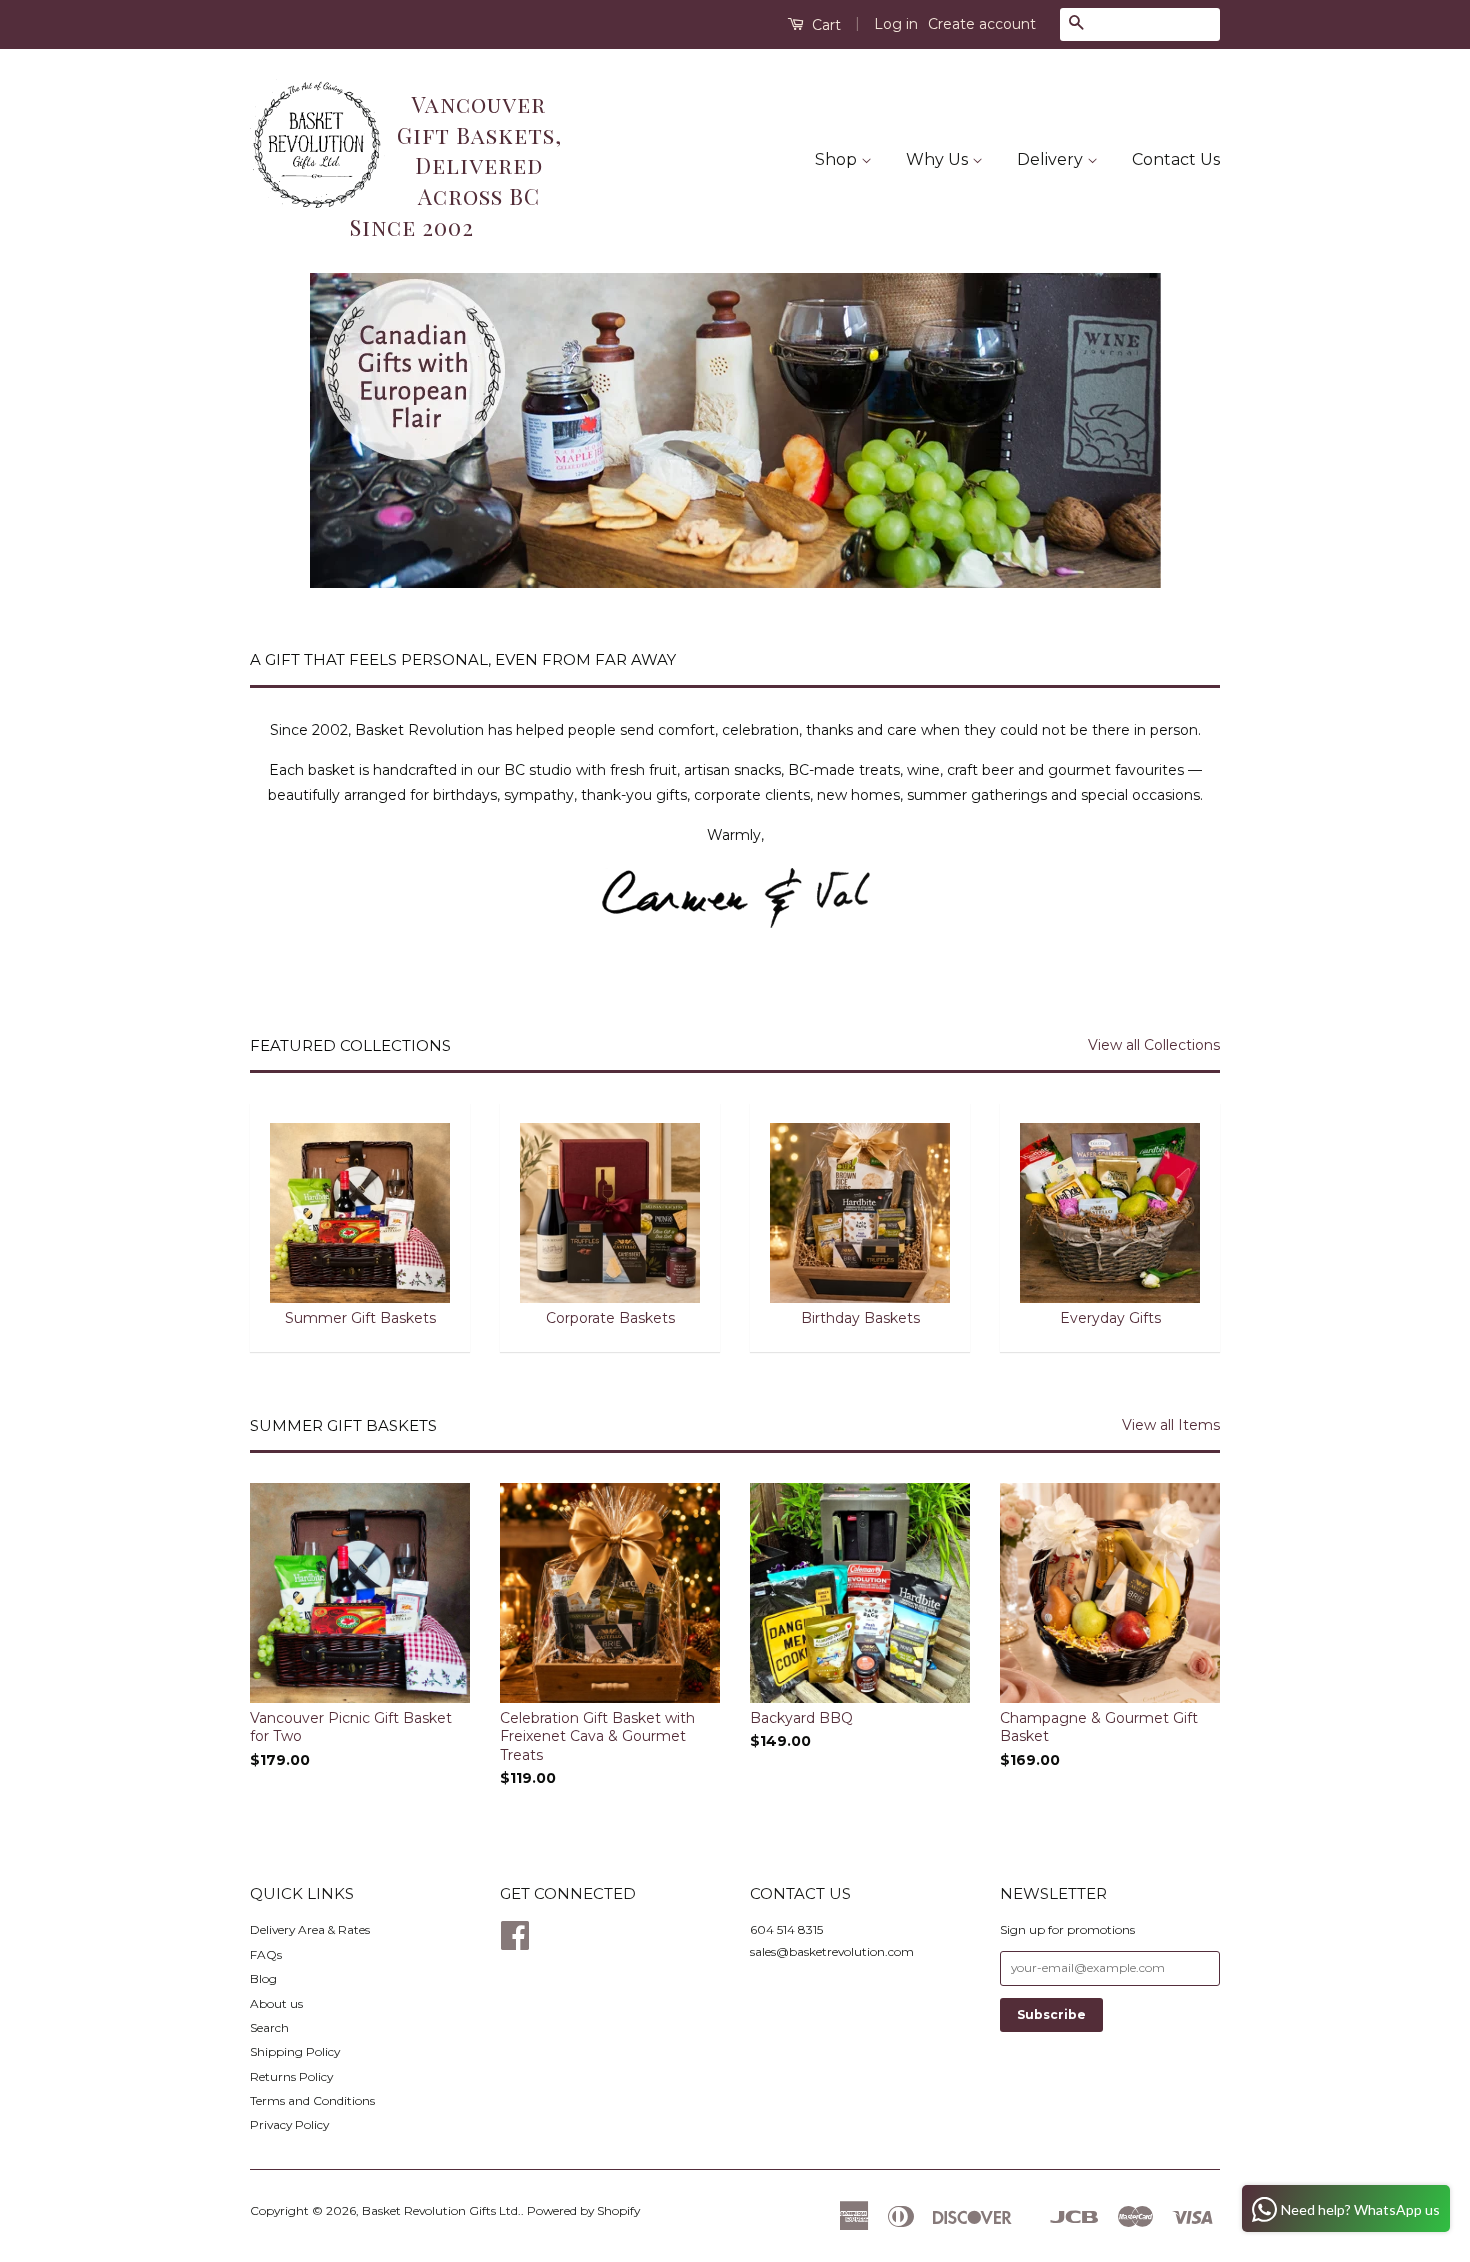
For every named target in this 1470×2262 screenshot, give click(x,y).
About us (276, 2003)
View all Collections (1154, 1045)
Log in (896, 24)
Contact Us (1176, 159)
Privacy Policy (289, 2124)
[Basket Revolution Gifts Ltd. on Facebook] (515, 1942)
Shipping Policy (295, 2051)
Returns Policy (291, 2076)
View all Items (1171, 1425)
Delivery (1052, 159)
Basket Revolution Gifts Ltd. (441, 2210)
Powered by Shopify (583, 2210)
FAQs (266, 1954)
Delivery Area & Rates (310, 1929)
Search (269, 2027)
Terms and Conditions (312, 2100)
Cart (824, 25)
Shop (838, 159)
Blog (263, 1978)
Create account (982, 24)
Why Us (939, 159)
